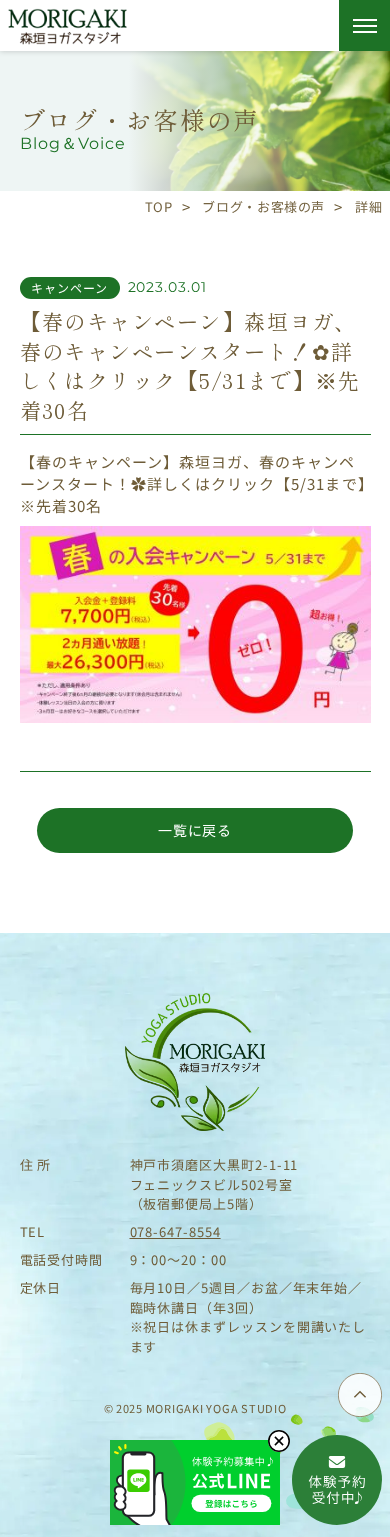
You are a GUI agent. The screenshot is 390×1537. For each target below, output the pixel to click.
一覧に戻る (194, 830)
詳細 (368, 206)
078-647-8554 (175, 1231)
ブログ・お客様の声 (263, 206)
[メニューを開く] (364, 25)
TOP (159, 206)
